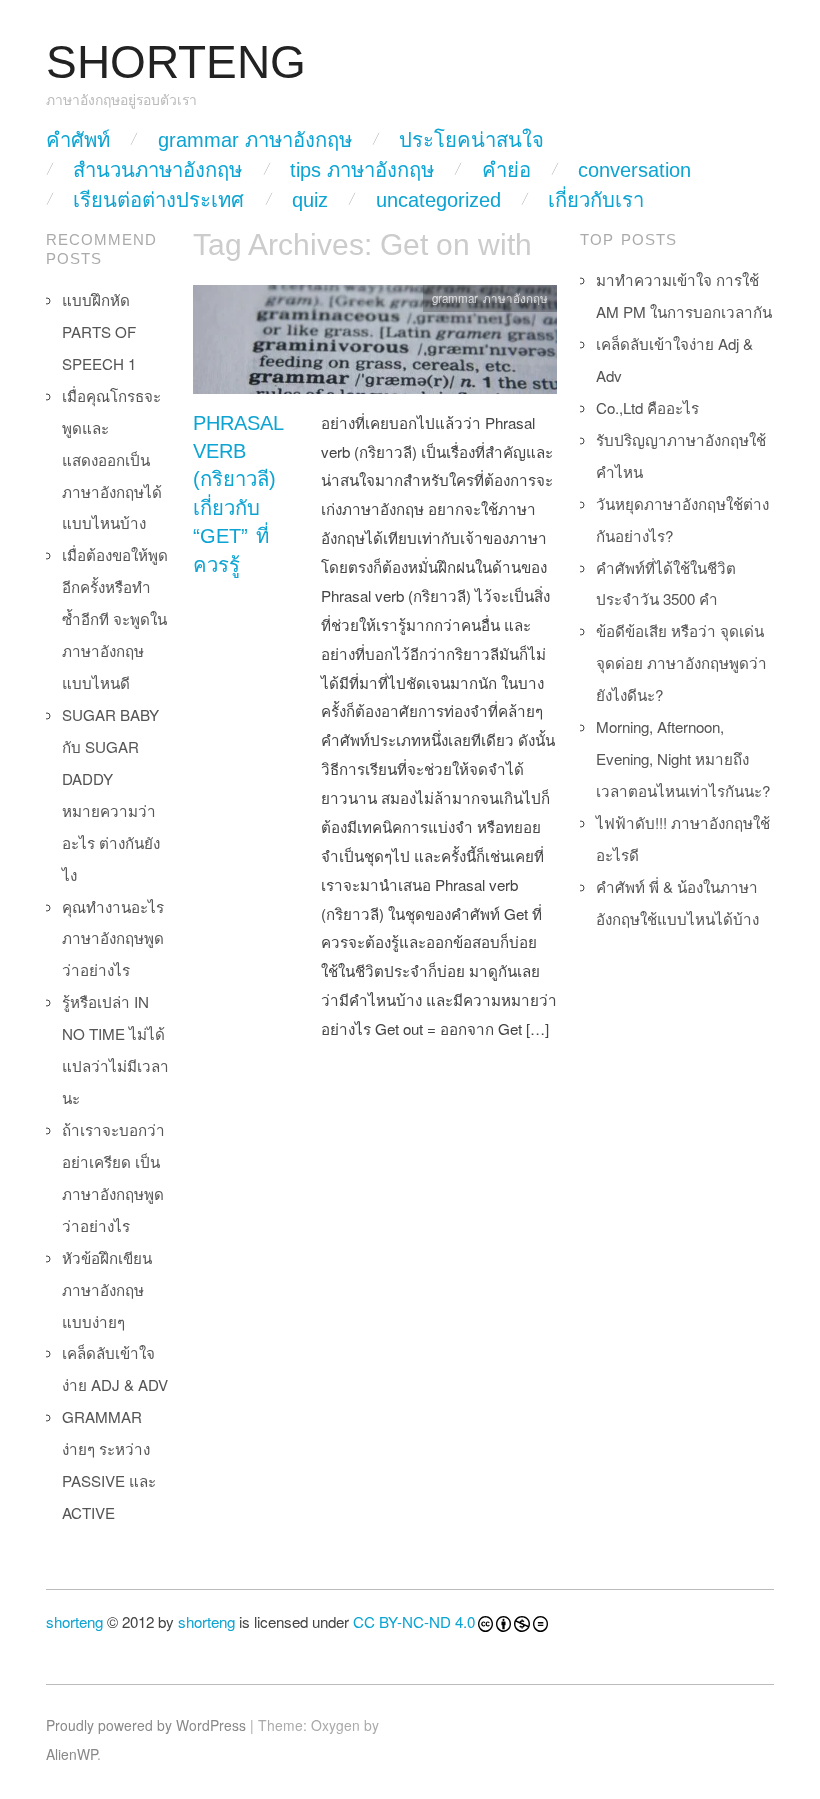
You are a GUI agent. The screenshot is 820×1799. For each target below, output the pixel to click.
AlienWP (71, 1754)
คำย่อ (506, 170)
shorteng (74, 1621)
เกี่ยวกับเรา (596, 200)
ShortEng (176, 62)
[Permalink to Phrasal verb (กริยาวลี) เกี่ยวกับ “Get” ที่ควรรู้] (375, 344)
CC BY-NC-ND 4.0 (414, 1621)
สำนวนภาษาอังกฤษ (157, 170)
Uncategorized (438, 200)
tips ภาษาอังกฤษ (362, 170)
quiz (310, 200)
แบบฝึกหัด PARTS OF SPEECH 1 (99, 331)
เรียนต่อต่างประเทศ (158, 200)
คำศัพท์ (78, 140)
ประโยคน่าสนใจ (471, 140)
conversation (634, 170)
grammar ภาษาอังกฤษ (255, 140)
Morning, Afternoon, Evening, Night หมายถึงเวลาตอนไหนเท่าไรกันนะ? (683, 758)
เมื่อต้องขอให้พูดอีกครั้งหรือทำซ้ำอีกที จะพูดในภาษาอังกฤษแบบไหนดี (115, 618)
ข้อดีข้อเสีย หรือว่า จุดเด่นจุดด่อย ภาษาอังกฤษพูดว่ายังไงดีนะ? (681, 662)
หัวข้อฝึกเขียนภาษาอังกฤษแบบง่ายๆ (107, 1289)
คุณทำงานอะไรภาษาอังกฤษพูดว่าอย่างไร (113, 938)
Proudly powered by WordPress (146, 1725)
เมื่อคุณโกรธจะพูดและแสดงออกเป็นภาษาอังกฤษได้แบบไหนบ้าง (112, 459)
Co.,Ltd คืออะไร (647, 407)
